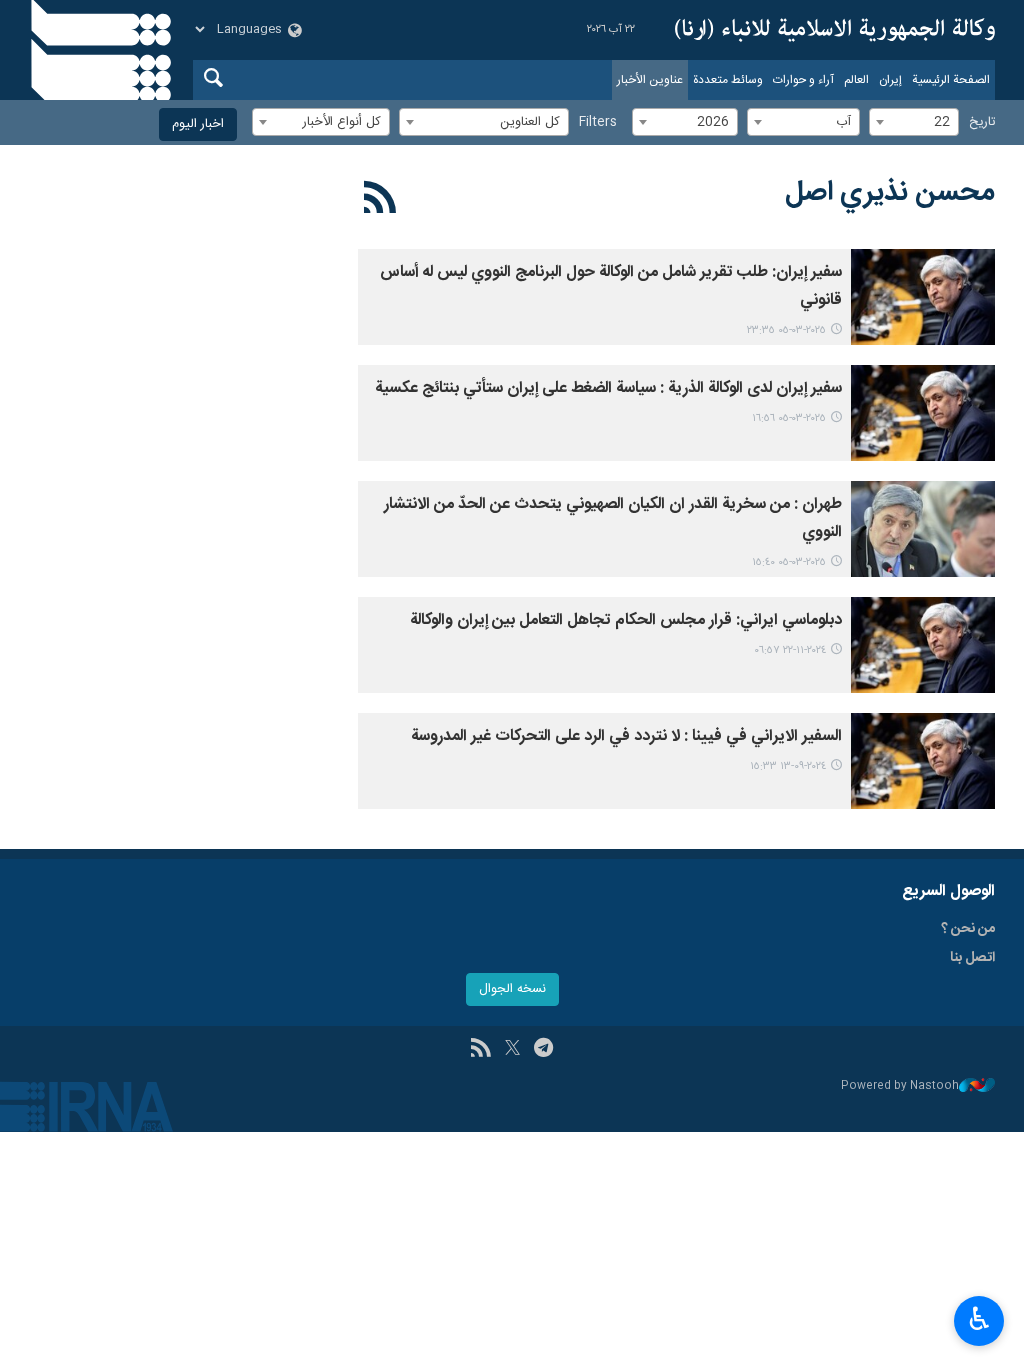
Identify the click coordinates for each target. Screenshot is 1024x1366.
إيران (890, 80)
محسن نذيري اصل (890, 193)
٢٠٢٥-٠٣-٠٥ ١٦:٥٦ (789, 418)
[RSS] (380, 201)
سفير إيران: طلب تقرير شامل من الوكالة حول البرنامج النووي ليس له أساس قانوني (611, 286)
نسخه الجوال (512, 989)
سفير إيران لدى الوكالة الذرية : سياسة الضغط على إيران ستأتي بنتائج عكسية (608, 388)
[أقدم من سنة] (923, 297)
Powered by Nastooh (900, 1086)
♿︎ (979, 1319)
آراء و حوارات (803, 80)
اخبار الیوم (198, 124)
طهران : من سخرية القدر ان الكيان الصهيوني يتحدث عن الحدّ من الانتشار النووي (613, 518)
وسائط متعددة (728, 80)
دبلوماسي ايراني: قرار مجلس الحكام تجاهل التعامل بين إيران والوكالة (626, 620)
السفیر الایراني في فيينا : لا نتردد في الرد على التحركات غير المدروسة (626, 736)
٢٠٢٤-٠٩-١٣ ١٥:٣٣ (788, 766)
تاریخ (982, 122)
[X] (512, 1050)
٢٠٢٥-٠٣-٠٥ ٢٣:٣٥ (786, 330)
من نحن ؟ (968, 929)
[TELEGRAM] (543, 1050)
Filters (598, 122)
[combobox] (914, 122)
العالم (856, 80)
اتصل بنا (972, 958)
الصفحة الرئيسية (951, 80)
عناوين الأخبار (650, 80)
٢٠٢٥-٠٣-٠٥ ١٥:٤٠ (789, 562)
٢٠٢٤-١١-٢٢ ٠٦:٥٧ (790, 650)
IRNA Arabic (835, 30)
